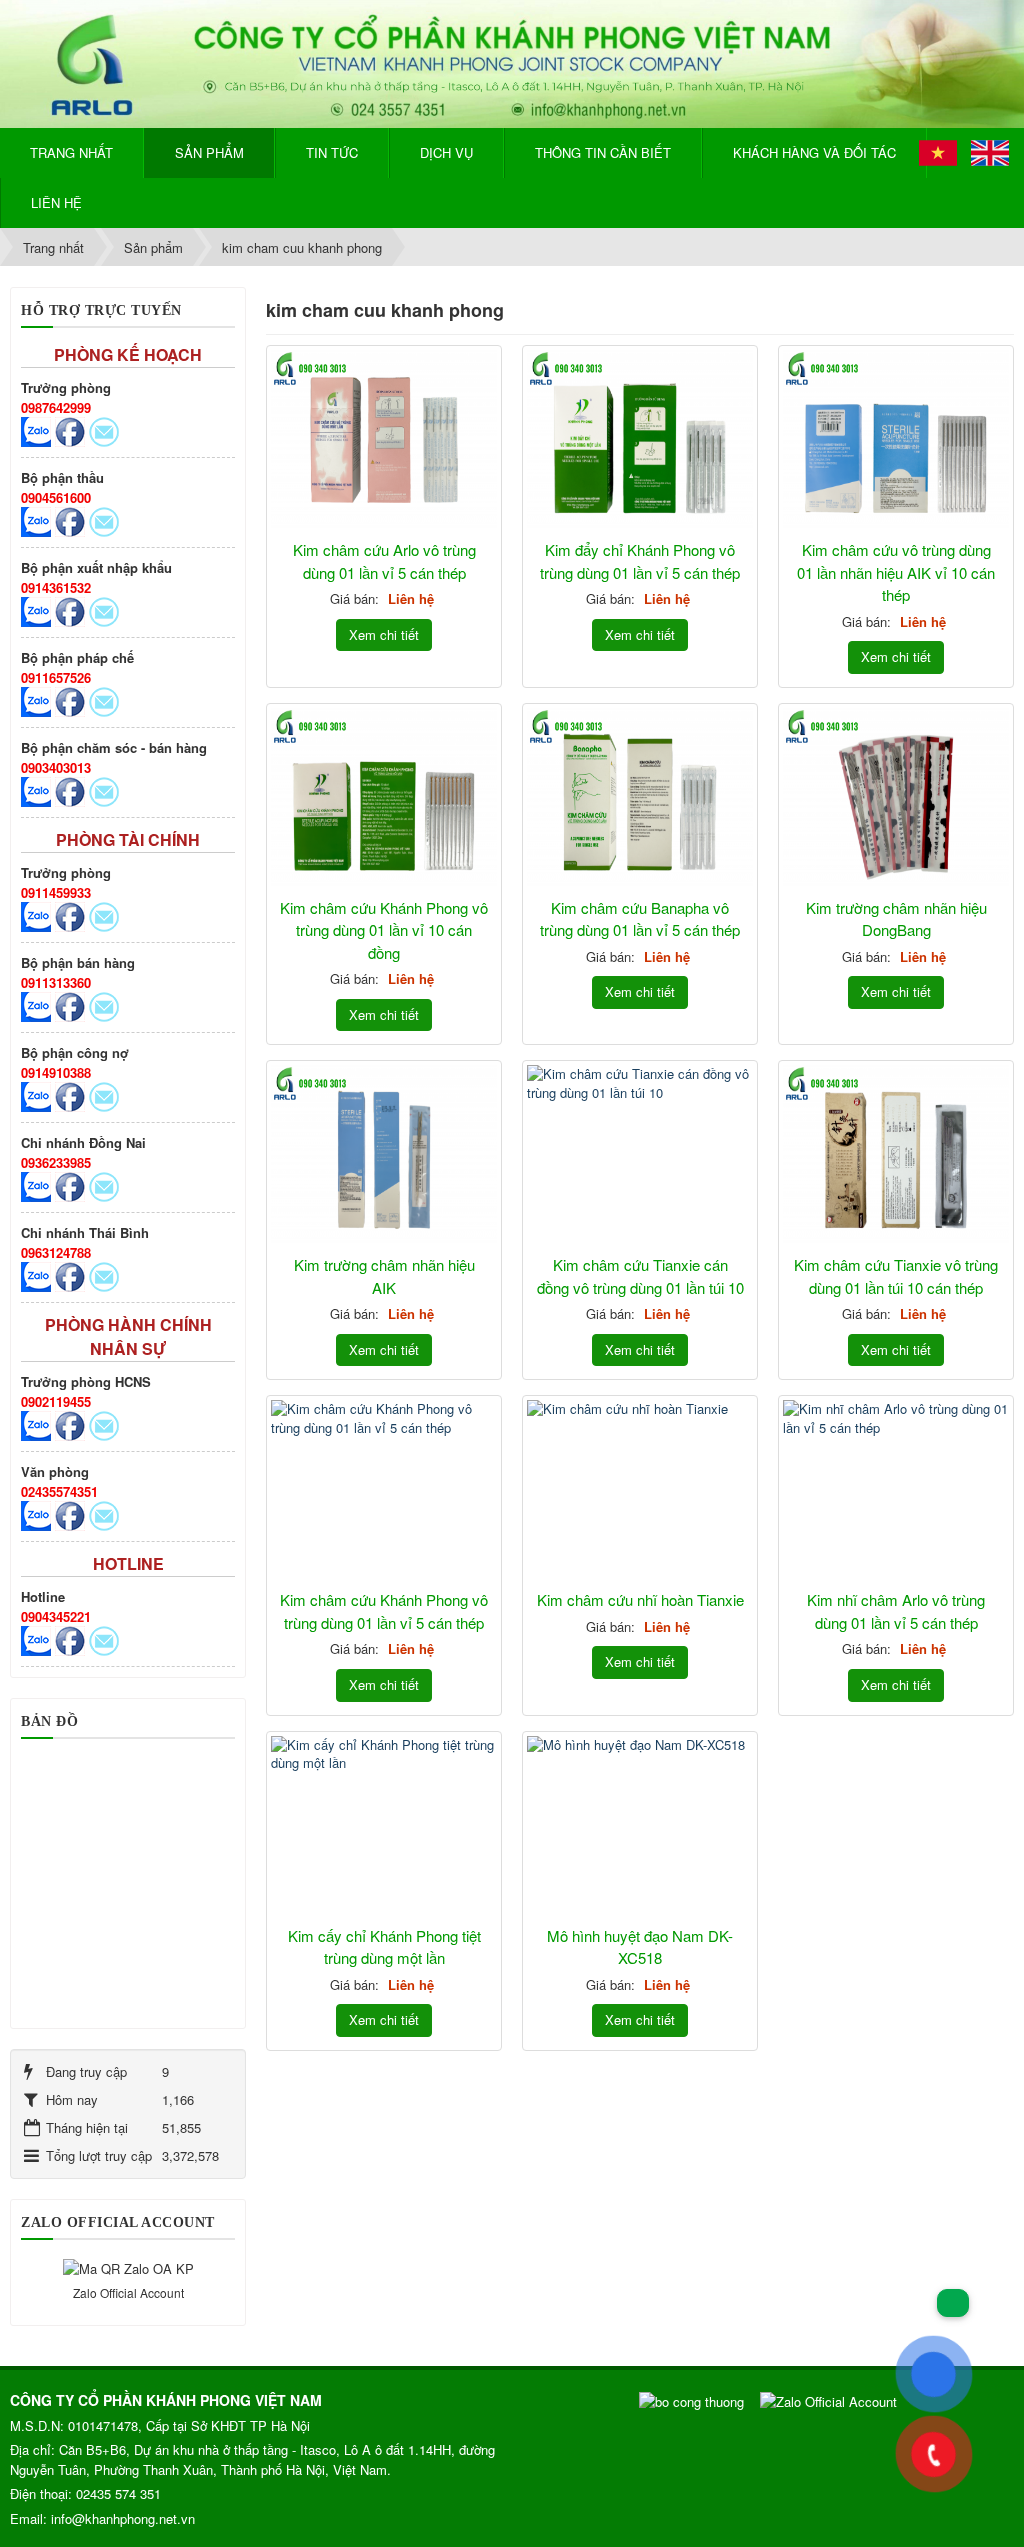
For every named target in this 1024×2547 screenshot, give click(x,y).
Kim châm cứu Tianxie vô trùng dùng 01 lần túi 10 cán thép (896, 1276)
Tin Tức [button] (332, 152)
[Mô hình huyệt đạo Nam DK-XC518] (640, 1826)
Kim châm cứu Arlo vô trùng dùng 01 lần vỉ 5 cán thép (384, 561)
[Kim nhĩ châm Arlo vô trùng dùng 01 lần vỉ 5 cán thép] (896, 1490)
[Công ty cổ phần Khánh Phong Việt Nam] (512, 61)
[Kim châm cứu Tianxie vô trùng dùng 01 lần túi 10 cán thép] (896, 1155)
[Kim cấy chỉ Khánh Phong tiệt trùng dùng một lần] (384, 1826)
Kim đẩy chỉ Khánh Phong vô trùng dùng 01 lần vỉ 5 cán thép (640, 561)
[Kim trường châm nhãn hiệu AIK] (384, 1155)
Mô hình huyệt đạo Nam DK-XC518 (640, 1947)
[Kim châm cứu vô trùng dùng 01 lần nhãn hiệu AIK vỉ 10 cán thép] (896, 440)
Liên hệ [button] (56, 202)
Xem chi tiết (384, 634)
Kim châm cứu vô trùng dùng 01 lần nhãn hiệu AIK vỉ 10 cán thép (896, 572)
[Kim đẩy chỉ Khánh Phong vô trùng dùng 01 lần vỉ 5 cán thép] (640, 440)
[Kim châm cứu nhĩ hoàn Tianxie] (640, 1490)
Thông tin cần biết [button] (603, 152)
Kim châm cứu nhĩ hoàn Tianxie (640, 1599)
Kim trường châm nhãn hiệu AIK (384, 1276)
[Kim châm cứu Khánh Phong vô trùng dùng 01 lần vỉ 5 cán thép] (384, 1490)
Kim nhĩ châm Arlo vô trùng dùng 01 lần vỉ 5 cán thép (896, 1611)
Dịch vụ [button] (446, 152)
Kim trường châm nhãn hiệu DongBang (896, 919)
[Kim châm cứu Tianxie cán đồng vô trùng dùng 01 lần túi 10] (640, 1155)
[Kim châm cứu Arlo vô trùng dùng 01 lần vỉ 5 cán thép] (384, 440)
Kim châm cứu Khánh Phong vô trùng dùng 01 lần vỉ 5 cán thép (384, 1611)
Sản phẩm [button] (209, 152)
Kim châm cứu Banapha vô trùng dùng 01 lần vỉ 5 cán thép (640, 919)
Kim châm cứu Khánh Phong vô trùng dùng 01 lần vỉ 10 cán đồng (384, 930)
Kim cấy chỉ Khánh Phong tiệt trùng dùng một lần (384, 1947)
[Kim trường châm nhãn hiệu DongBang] (896, 798)
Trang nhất (71, 152)
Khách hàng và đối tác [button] (814, 152)
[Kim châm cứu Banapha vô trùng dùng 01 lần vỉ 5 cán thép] (640, 798)
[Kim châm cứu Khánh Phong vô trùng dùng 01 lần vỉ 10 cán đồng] (384, 798)
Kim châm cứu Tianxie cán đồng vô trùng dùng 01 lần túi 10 (640, 1276)
